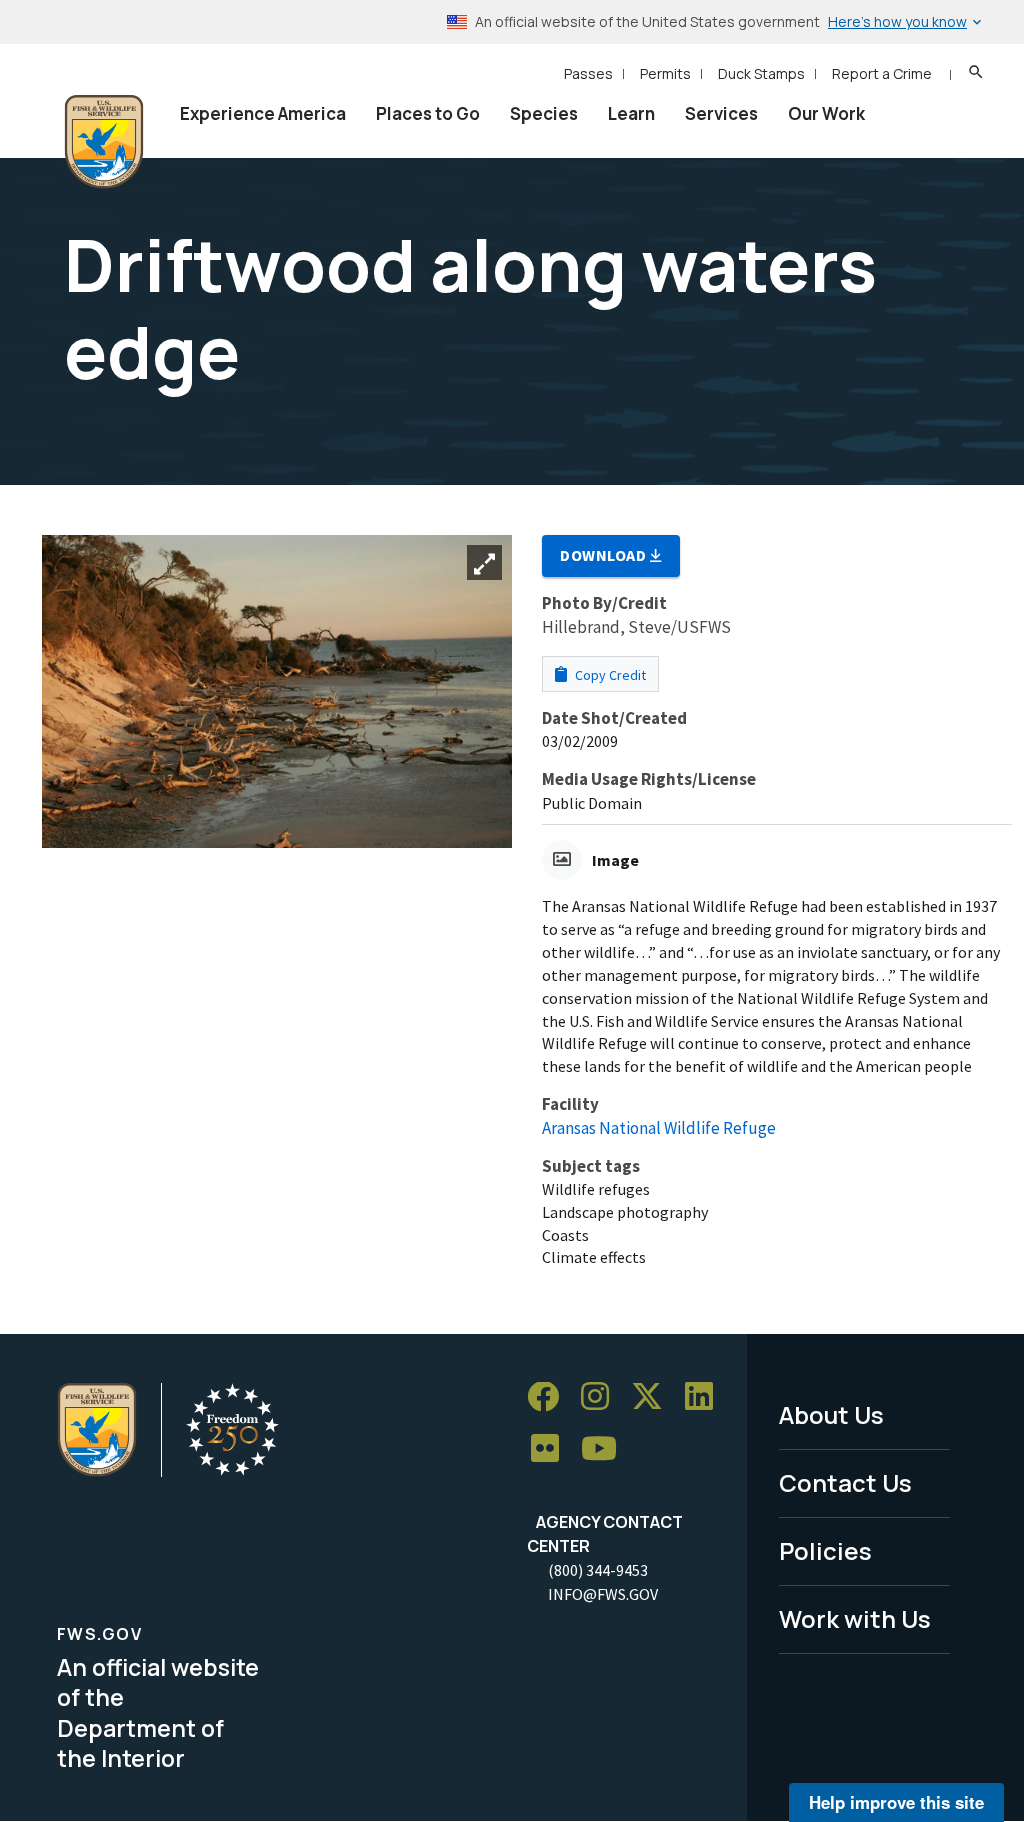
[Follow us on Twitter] (654, 1397)
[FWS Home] (104, 142)
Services (721, 113)
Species (544, 113)
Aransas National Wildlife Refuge (659, 1128)
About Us (831, 1414)
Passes (588, 73)
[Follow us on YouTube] (606, 1449)
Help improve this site (896, 1802)
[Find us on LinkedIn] (706, 1397)
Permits (665, 73)
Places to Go (428, 113)
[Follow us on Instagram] (602, 1397)
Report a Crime (882, 73)
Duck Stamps (761, 73)
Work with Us (855, 1618)
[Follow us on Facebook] (550, 1397)
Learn (631, 113)
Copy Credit (609, 675)
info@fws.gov (603, 1594)
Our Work (826, 113)
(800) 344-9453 (598, 1570)
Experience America (263, 113)
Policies (825, 1550)
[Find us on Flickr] (552, 1449)
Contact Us (845, 1482)
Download (605, 555)
